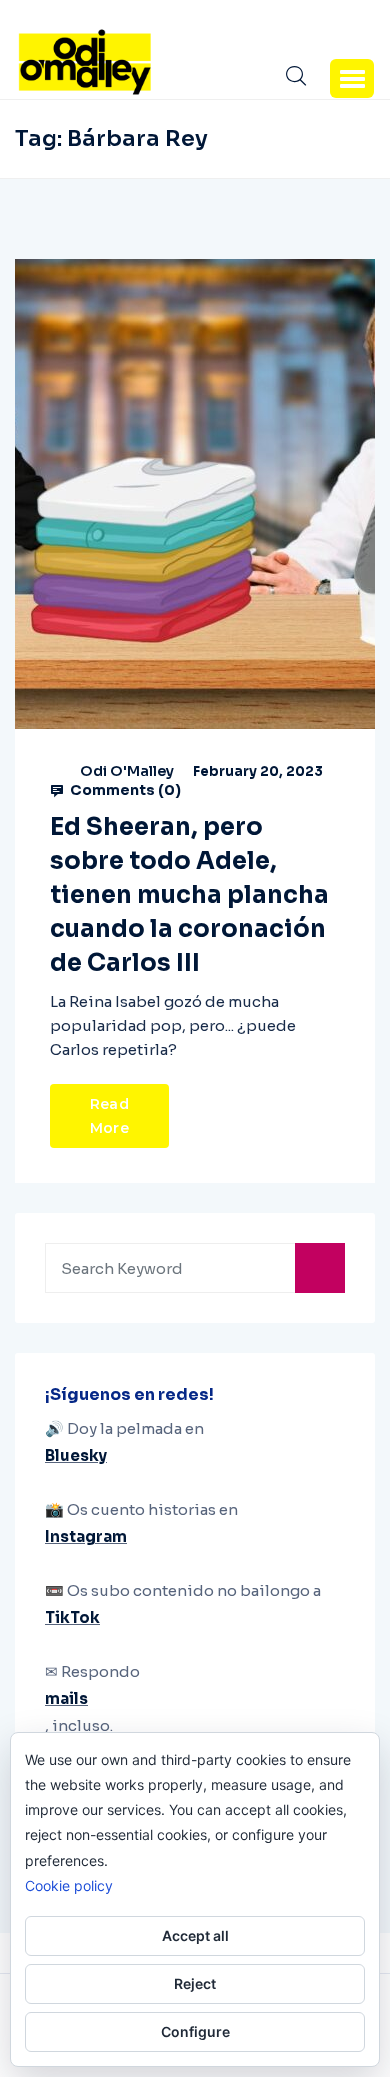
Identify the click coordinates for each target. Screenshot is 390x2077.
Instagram (86, 1536)
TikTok (72, 1617)
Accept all (195, 1935)
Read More (109, 1116)
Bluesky (76, 1455)
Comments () (124, 790)
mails (66, 1698)
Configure (195, 2031)
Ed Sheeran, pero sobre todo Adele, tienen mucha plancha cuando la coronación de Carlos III (189, 895)
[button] (352, 78)
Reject (195, 1983)
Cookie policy (69, 1885)
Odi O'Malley (127, 771)
